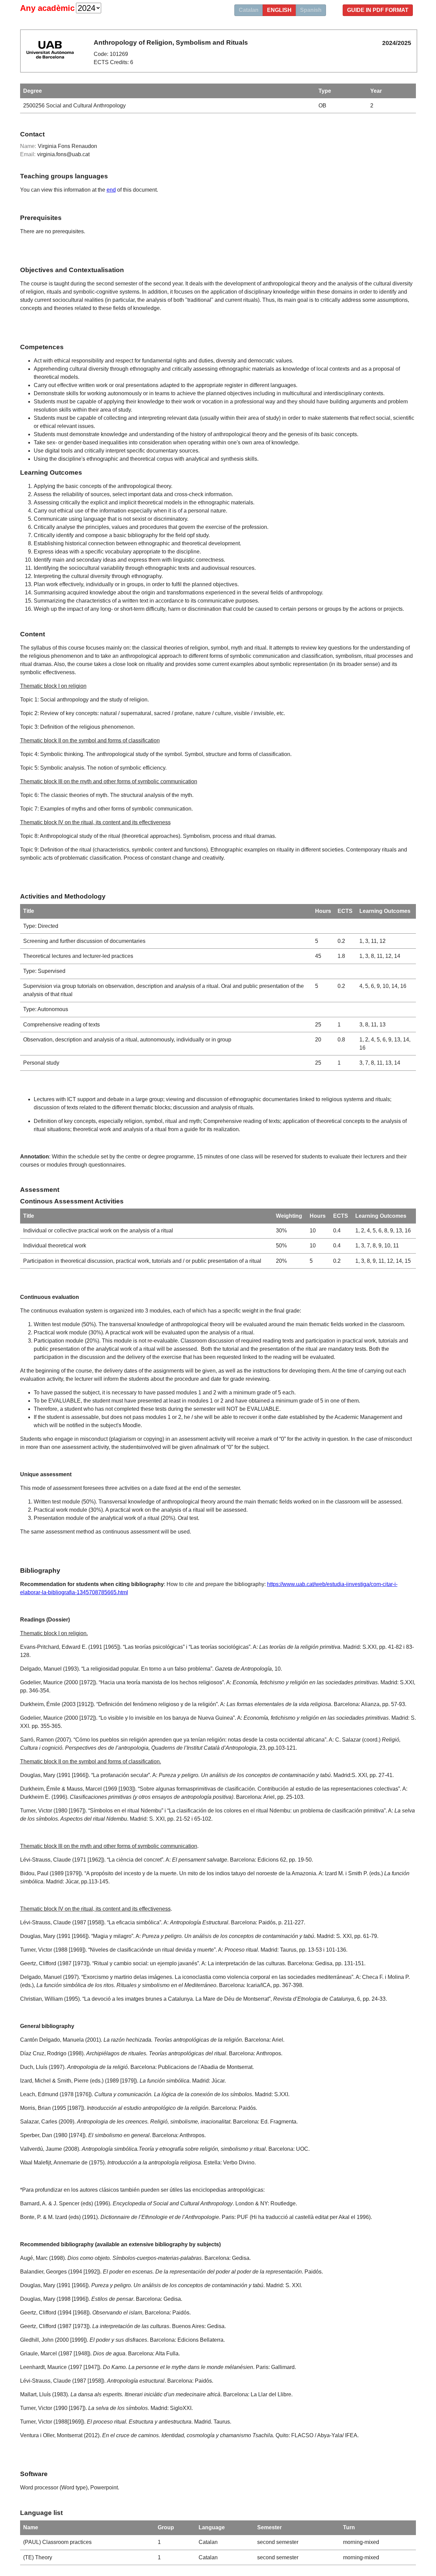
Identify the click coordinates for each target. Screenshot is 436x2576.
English (279, 10)
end (111, 190)
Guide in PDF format (378, 10)
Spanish (311, 10)
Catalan (249, 10)
